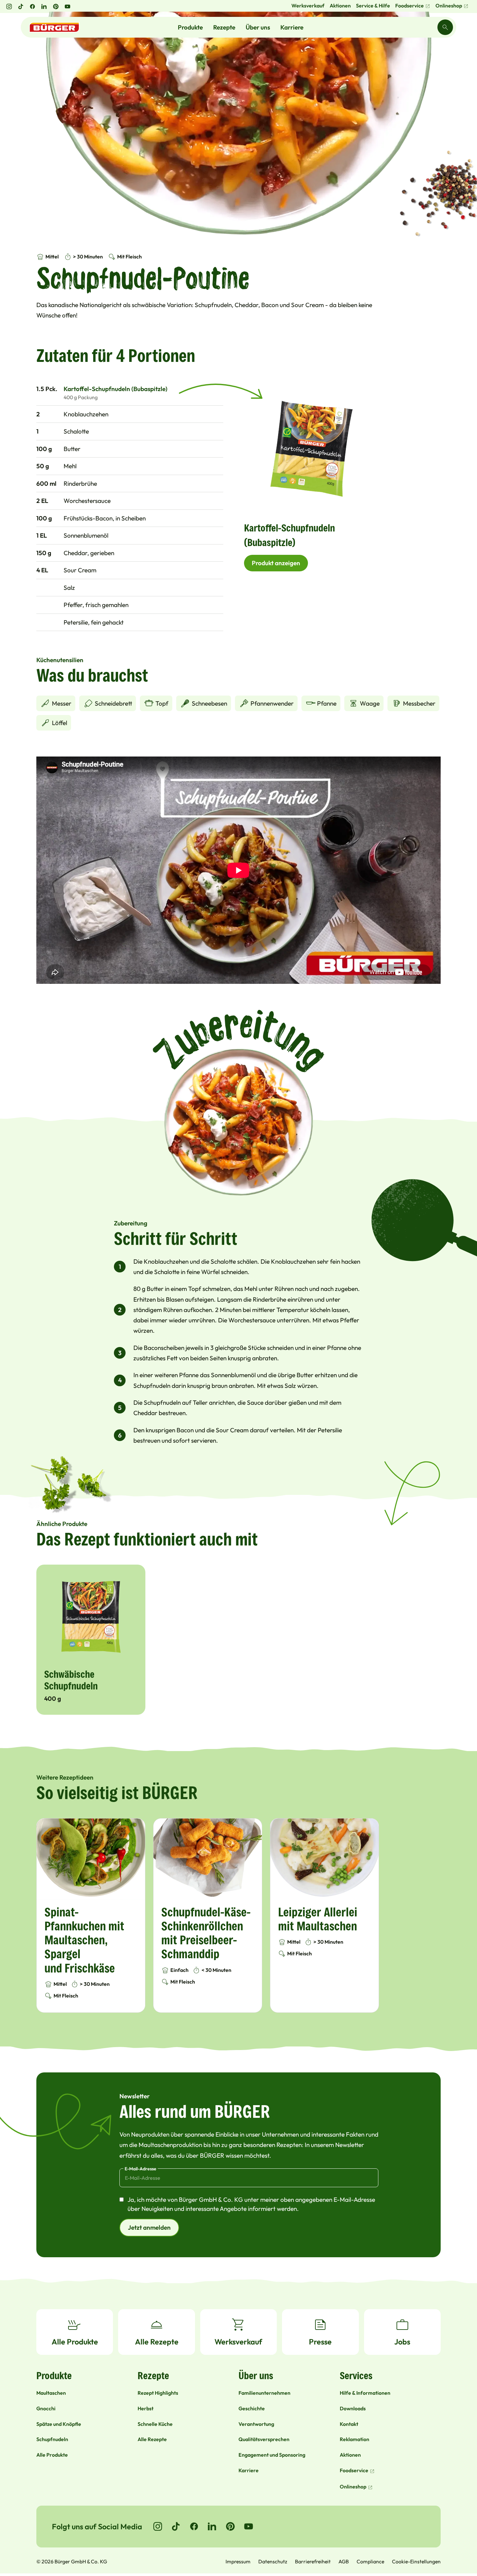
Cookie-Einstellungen (416, 2561)
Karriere (292, 27)
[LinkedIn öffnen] (44, 6)
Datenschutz (273, 2561)
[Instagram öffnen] (9, 6)
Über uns (258, 27)
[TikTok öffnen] (21, 6)
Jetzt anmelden (149, 2227)
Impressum (238, 2561)
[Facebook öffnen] (32, 6)
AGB (344, 2561)
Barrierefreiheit (313, 2561)
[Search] (445, 27)
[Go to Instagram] (158, 2526)
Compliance (370, 2561)
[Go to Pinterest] (230, 2526)
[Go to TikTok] (176, 2526)
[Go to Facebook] (194, 2526)
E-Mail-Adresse (141, 2169)
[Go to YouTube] (249, 2526)
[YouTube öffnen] (67, 6)
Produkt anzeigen (276, 563)
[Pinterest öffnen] (56, 6)
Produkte (190, 27)
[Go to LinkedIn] (212, 2526)
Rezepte (224, 27)
